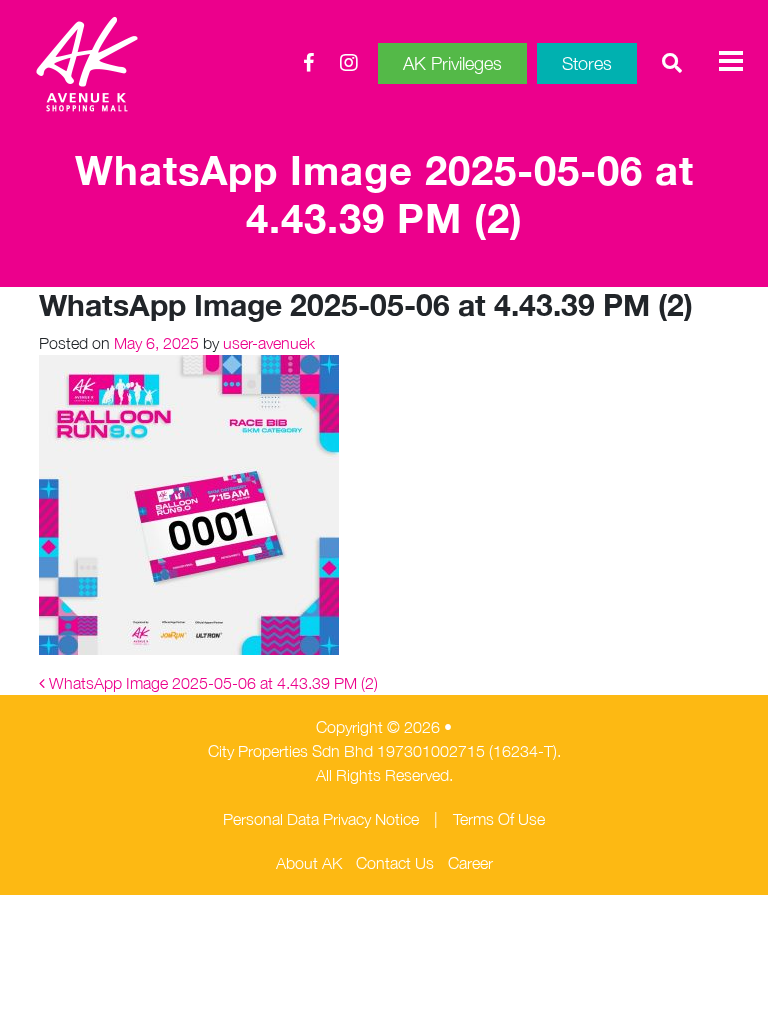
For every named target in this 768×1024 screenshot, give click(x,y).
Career (470, 863)
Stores (587, 63)
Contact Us (395, 863)
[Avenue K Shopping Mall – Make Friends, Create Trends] (144, 64)
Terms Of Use (499, 819)
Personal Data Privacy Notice (321, 819)
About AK (309, 863)
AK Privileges (452, 63)
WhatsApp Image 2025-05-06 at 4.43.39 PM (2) (211, 683)
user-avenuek (267, 343)
